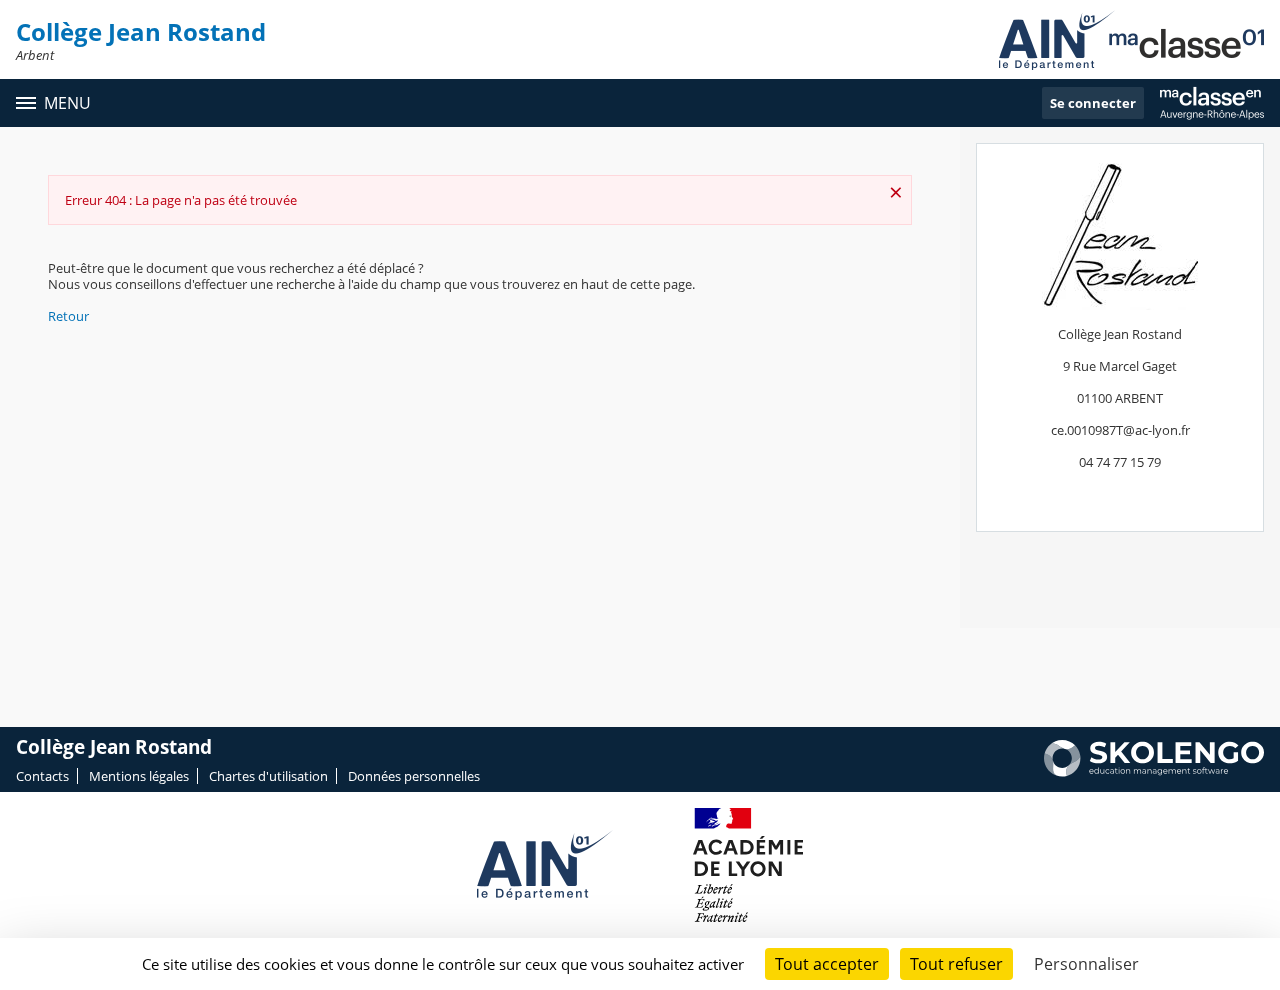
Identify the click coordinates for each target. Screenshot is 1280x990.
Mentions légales (139, 776)
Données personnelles (414, 776)
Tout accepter (827, 964)
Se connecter (1093, 103)
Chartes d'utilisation (268, 776)
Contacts (42, 776)
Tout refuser (956, 964)
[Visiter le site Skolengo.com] (1154, 772)
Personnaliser (1086, 964)
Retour (68, 316)
